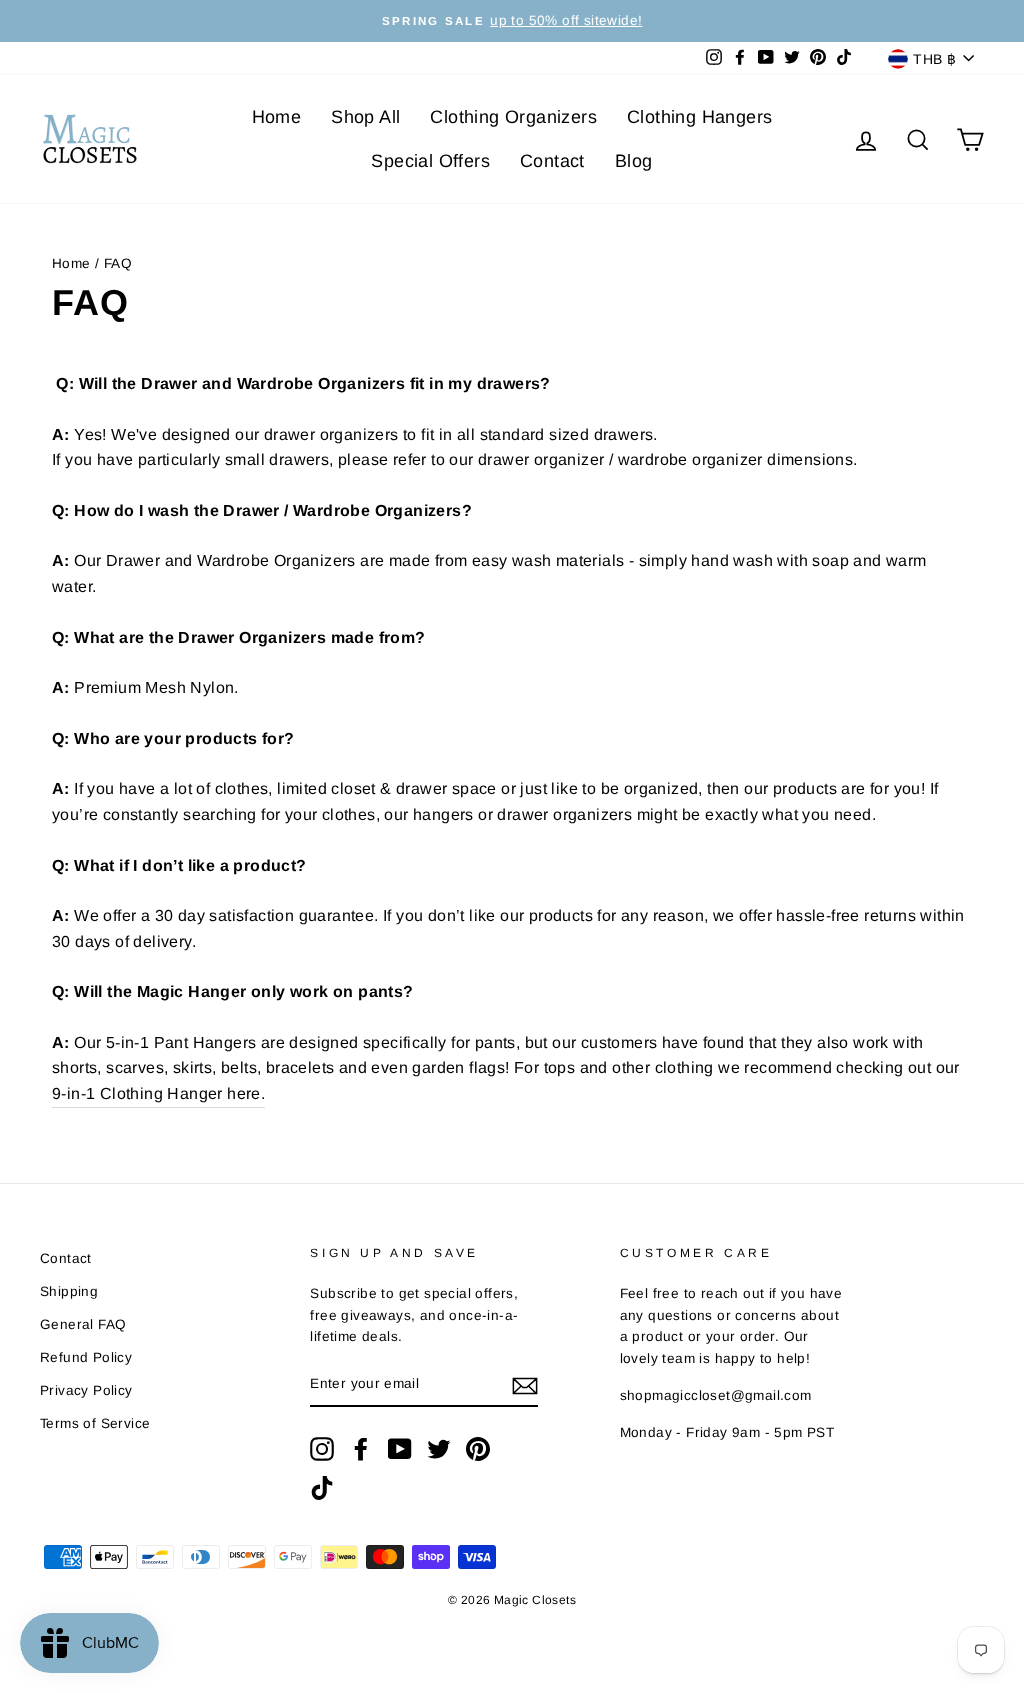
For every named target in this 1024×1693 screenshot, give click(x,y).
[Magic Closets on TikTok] (322, 1488)
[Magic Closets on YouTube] (400, 1449)
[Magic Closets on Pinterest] (478, 1449)
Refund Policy (86, 1357)
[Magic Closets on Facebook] (361, 1449)
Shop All (365, 117)
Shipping (69, 1291)
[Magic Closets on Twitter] (439, 1449)
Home (277, 117)
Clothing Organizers (513, 117)
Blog (634, 161)
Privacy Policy (86, 1390)
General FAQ (83, 1324)
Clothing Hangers (699, 117)
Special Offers (430, 161)
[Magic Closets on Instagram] (322, 1449)
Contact (552, 161)
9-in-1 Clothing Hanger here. (158, 1093)
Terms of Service (95, 1423)
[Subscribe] (525, 1385)
